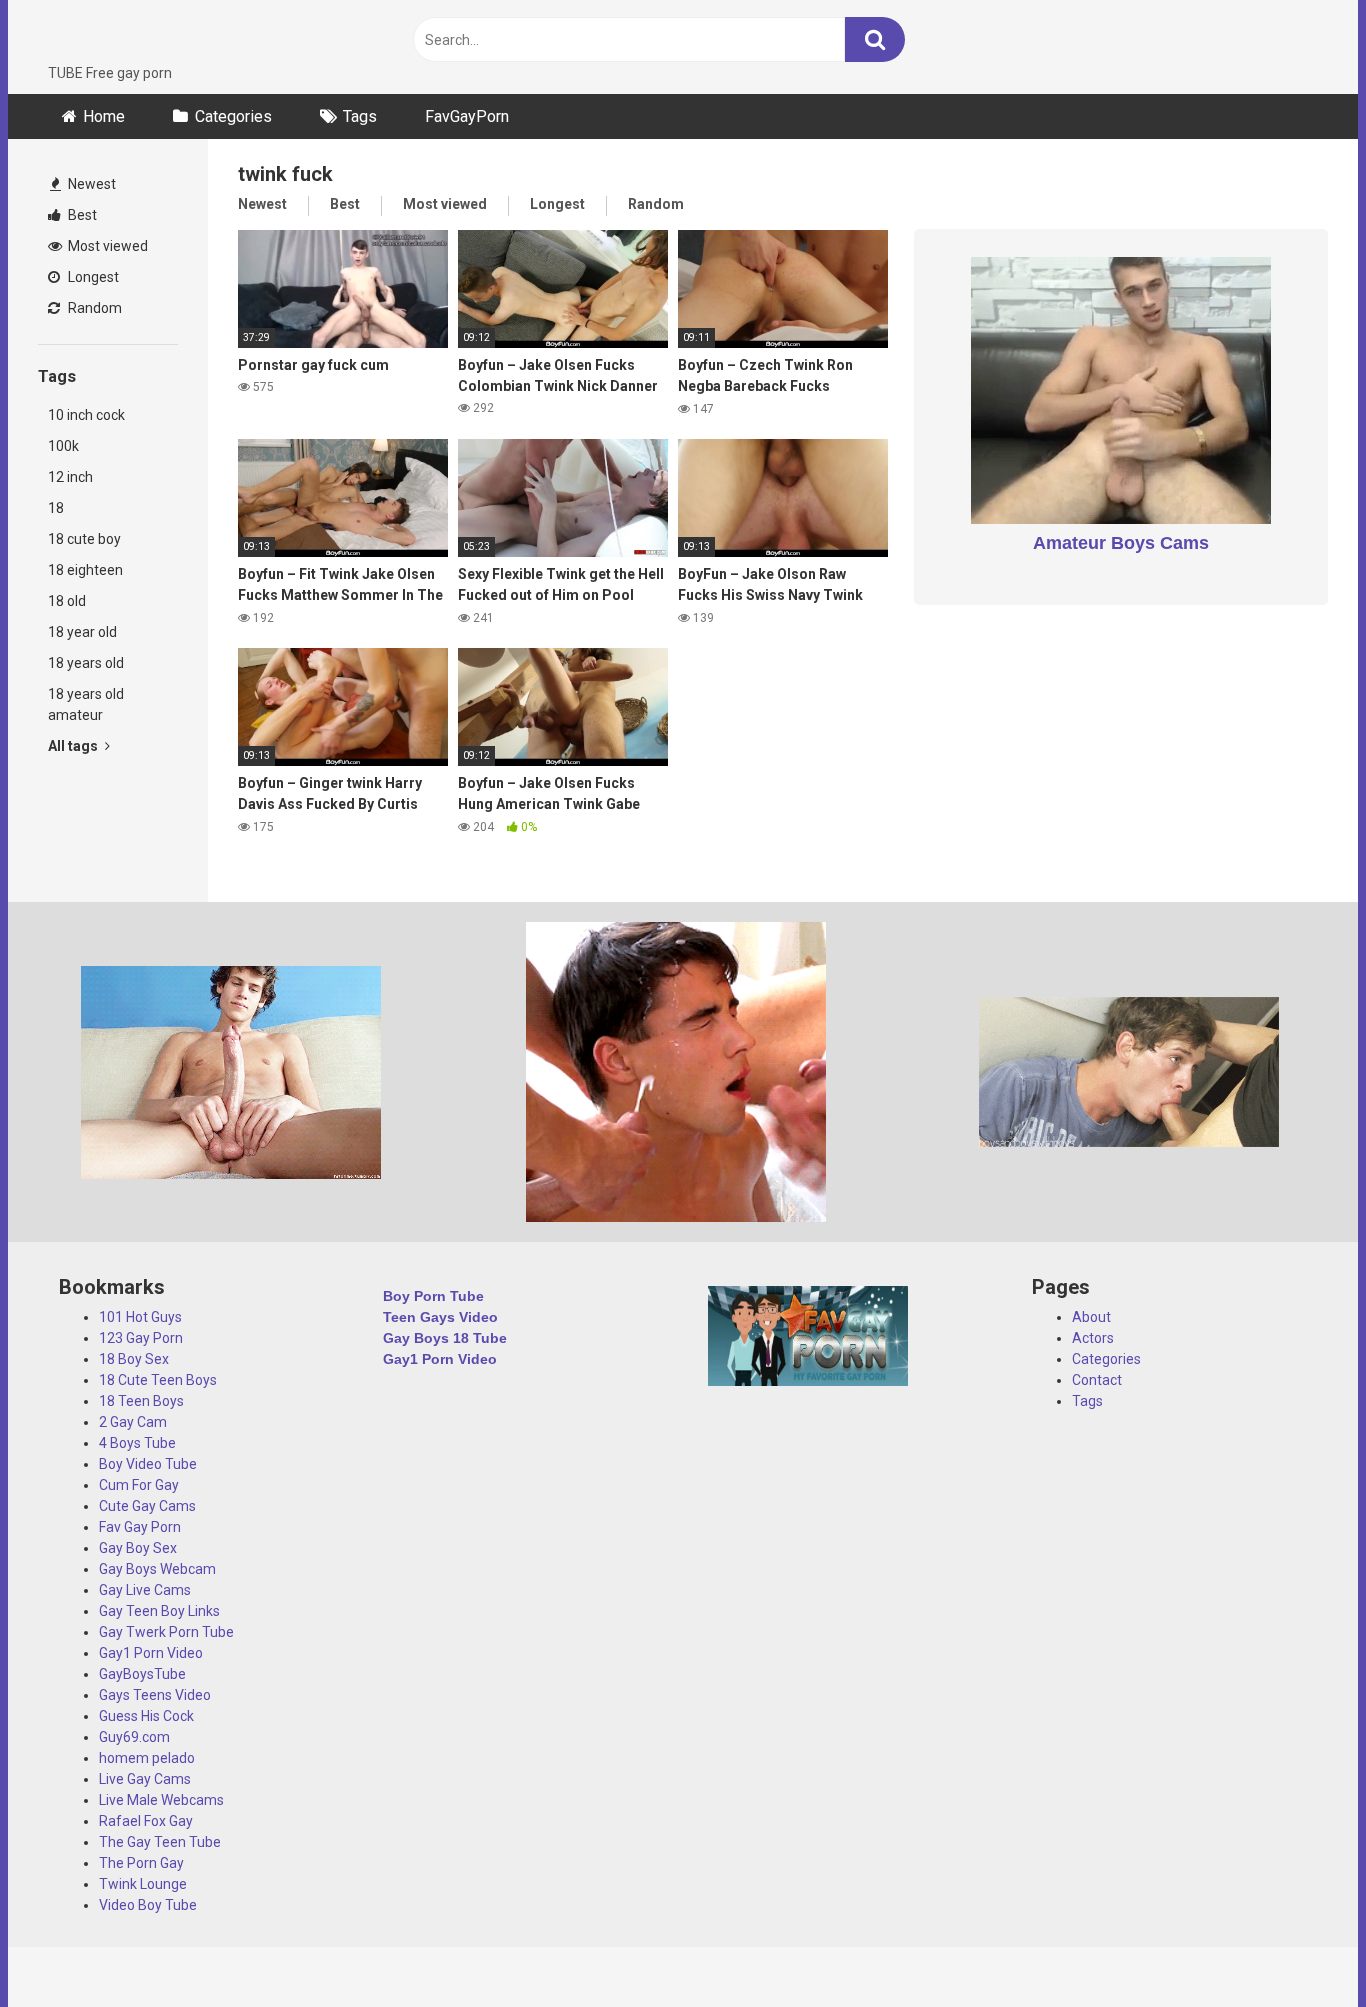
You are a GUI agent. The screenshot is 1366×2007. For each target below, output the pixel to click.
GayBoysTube (142, 1674)
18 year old (82, 632)
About (1091, 1317)
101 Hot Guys (140, 1317)
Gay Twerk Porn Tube (166, 1632)
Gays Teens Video (155, 1695)
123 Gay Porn (141, 1338)
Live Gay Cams (145, 1779)
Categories (233, 116)
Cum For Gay (139, 1485)
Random (93, 308)
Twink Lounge (143, 1884)
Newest (90, 184)
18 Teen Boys (141, 1401)
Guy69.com (134, 1737)
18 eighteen (85, 570)
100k (63, 446)
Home (104, 116)
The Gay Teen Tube (160, 1842)
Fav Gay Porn (140, 1527)
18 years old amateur (86, 704)
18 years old (86, 663)
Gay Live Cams (145, 1590)
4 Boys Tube (137, 1443)
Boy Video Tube (148, 1464)
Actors (1093, 1338)
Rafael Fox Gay (146, 1821)
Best (81, 215)
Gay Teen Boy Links (159, 1611)
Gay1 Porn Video (151, 1653)
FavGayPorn (467, 116)
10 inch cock (86, 415)
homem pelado (147, 1758)
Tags (360, 116)
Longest (92, 277)
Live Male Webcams (161, 1800)
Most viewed (106, 246)
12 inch (70, 477)
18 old (67, 601)
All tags (74, 746)
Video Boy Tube (148, 1905)
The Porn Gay (141, 1863)
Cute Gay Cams (147, 1506)
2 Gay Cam (133, 1422)
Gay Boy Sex (138, 1548)
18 (56, 508)
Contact (1097, 1380)
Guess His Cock (146, 1716)
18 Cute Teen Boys (158, 1380)
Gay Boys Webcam (157, 1569)
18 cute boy (84, 539)
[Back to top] (1299, 1946)
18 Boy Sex (134, 1359)
